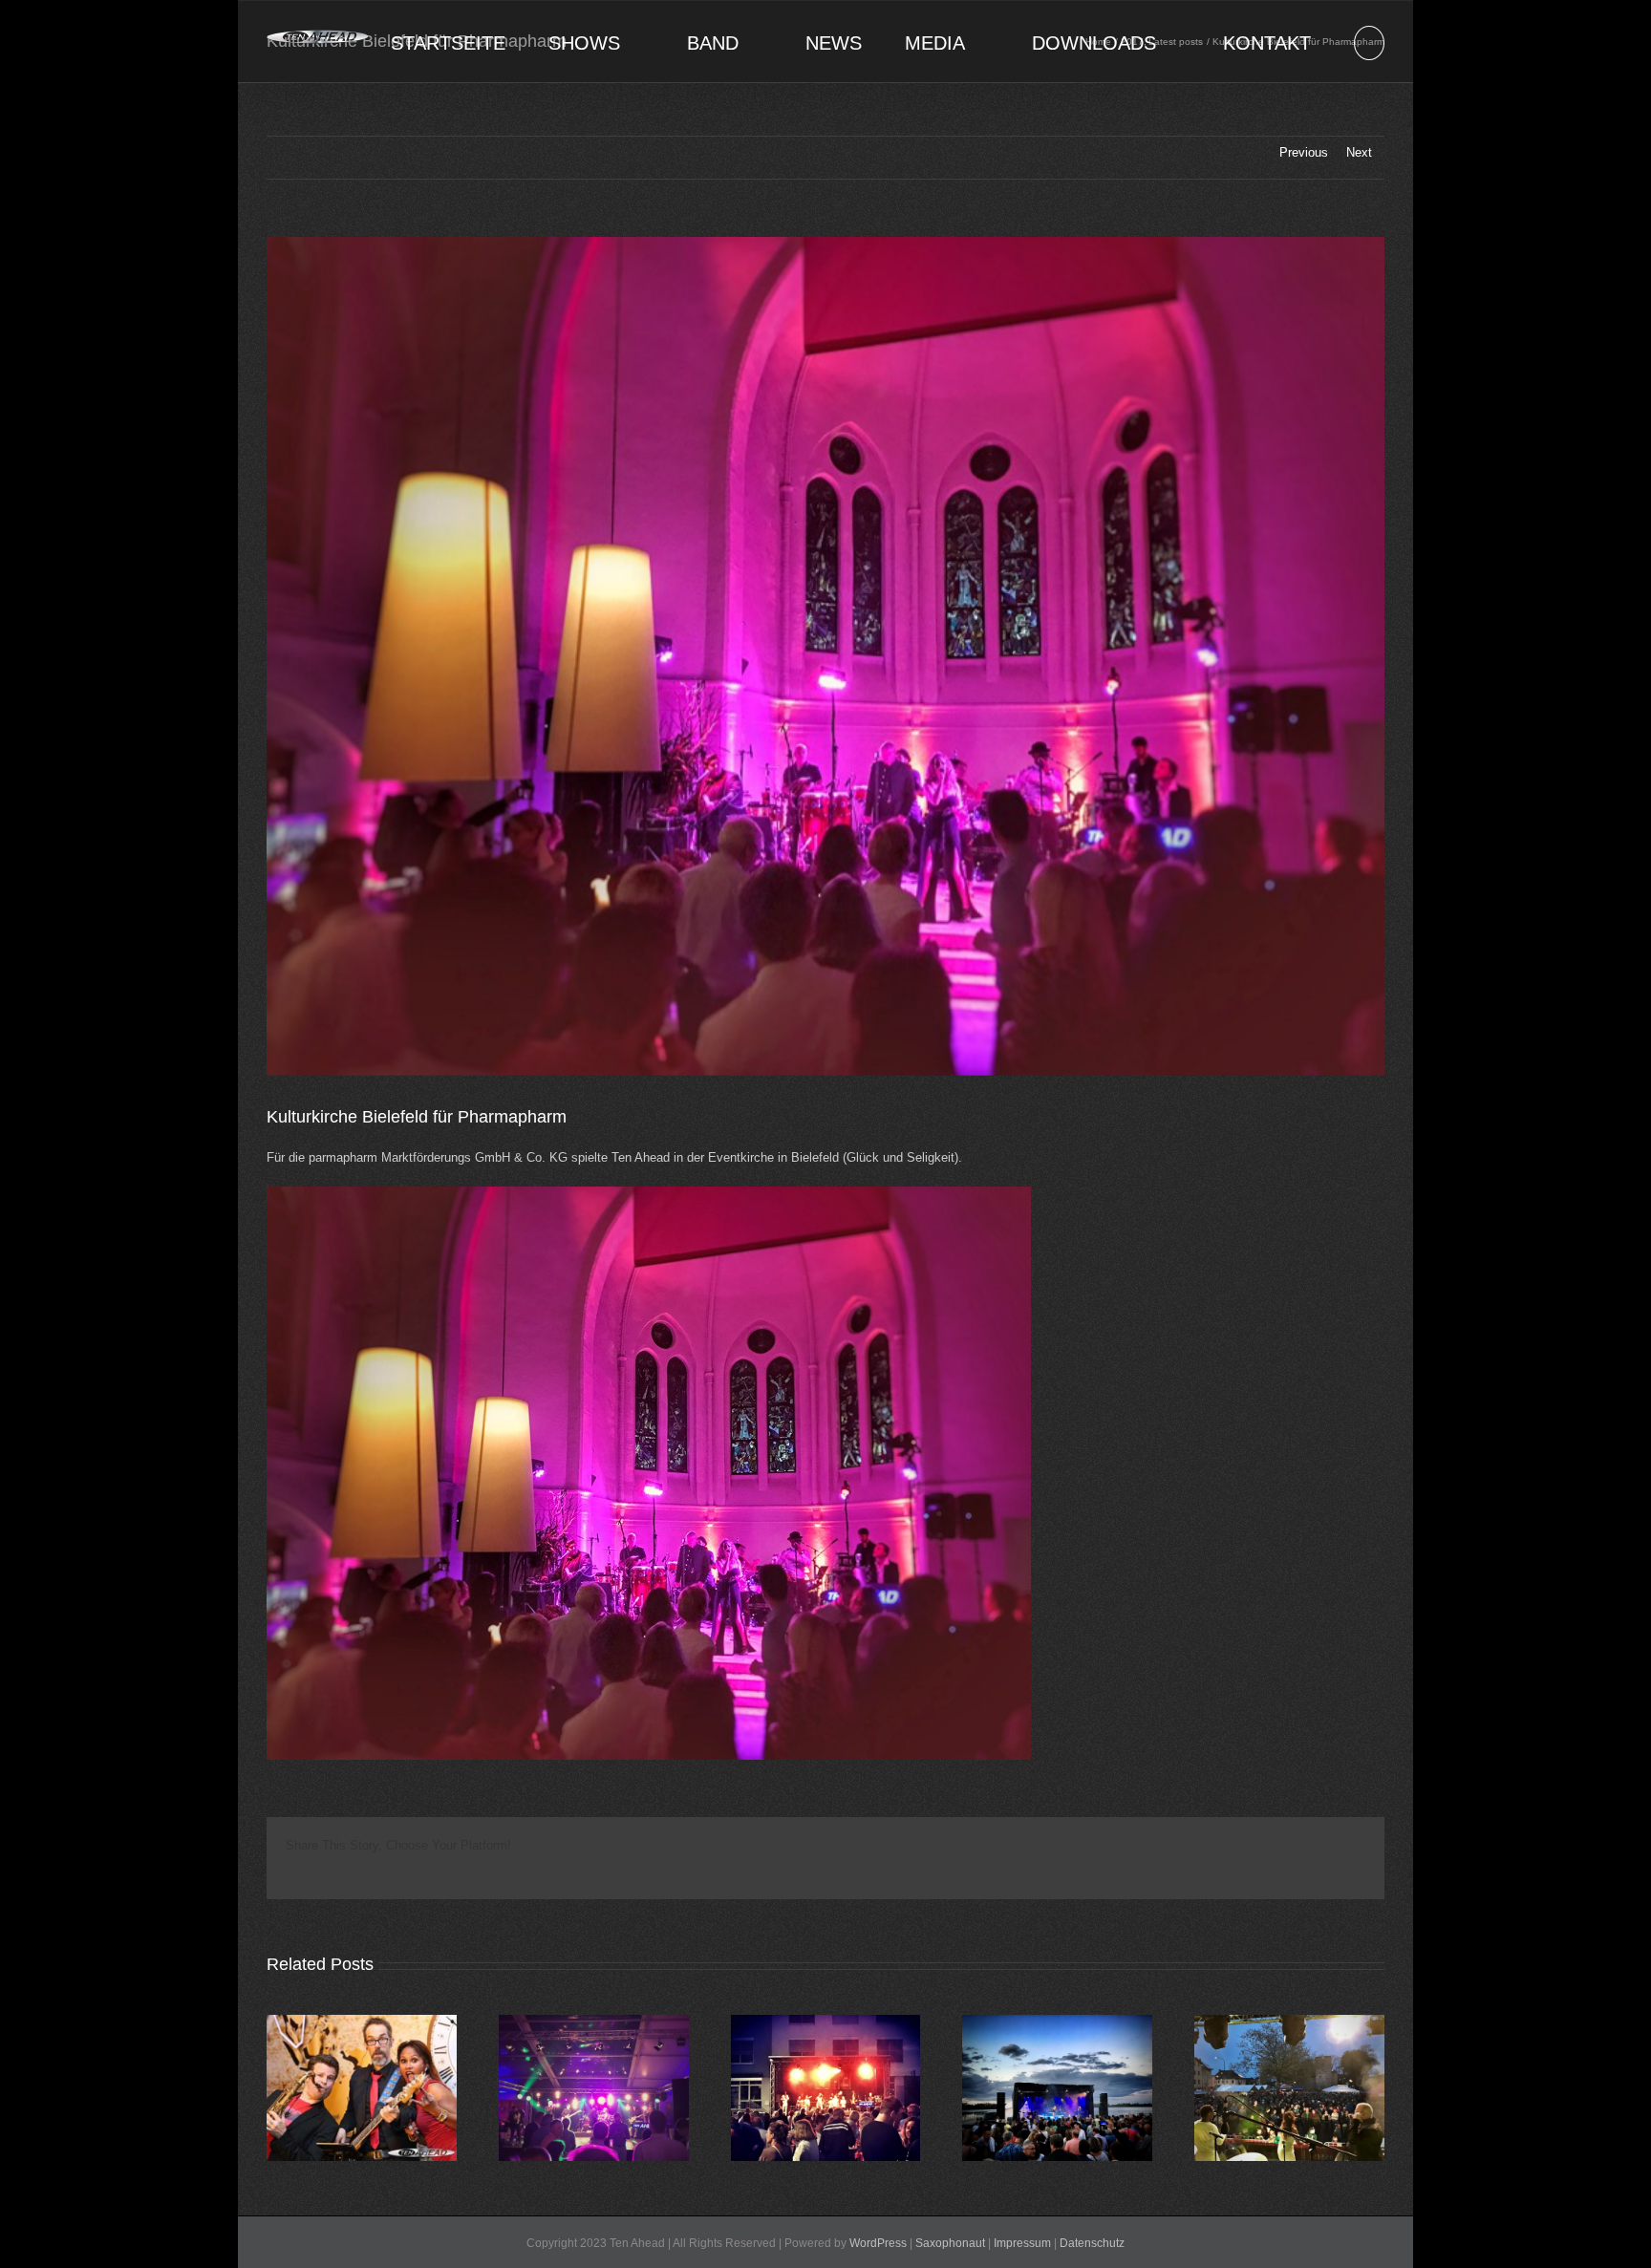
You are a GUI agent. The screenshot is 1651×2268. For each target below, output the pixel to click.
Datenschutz (1092, 2243)
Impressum (1022, 2243)
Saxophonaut (950, 2243)
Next (1359, 152)
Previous (1304, 152)
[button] (1369, 41)
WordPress (878, 2243)
